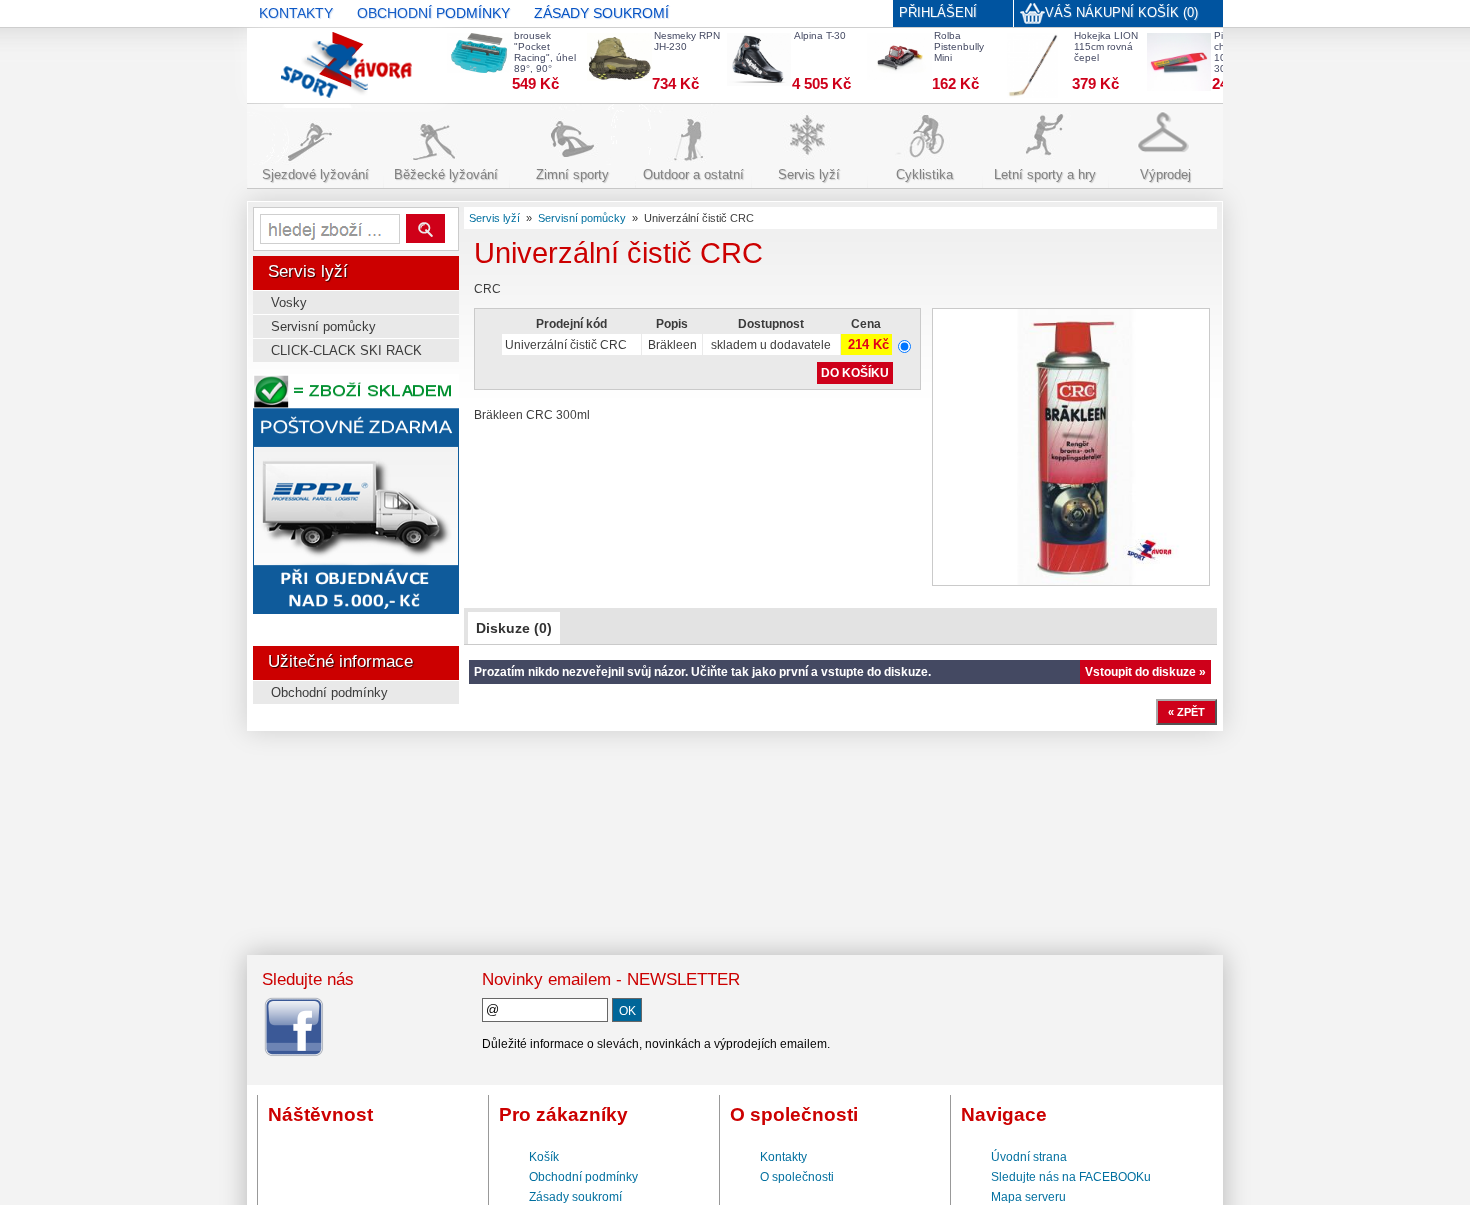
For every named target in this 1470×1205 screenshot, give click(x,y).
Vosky (289, 302)
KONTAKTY (296, 13)
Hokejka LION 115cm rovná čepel (1106, 46)
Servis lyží (809, 174)
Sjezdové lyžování (315, 174)
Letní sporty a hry (1045, 174)
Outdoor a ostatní (693, 174)
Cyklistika (924, 174)
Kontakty (783, 1157)
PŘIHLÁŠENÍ (938, 12)
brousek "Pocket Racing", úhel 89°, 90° (545, 52)
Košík (544, 1157)
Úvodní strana (1029, 1157)
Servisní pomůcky (323, 326)
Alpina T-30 (820, 35)
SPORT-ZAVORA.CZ (316, 55)
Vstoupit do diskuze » (1145, 672)
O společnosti (797, 1177)
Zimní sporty (572, 174)
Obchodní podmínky (329, 692)
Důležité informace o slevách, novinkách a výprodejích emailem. (656, 1044)
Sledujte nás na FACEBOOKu (1071, 1177)
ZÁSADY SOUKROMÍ (601, 13)
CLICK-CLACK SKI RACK (346, 350)
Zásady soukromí (575, 1197)
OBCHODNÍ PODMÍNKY (433, 13)
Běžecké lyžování (446, 174)
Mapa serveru (1028, 1197)
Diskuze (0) (514, 628)
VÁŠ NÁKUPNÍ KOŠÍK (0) (1121, 12)
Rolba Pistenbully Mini (959, 46)
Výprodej (1165, 174)
